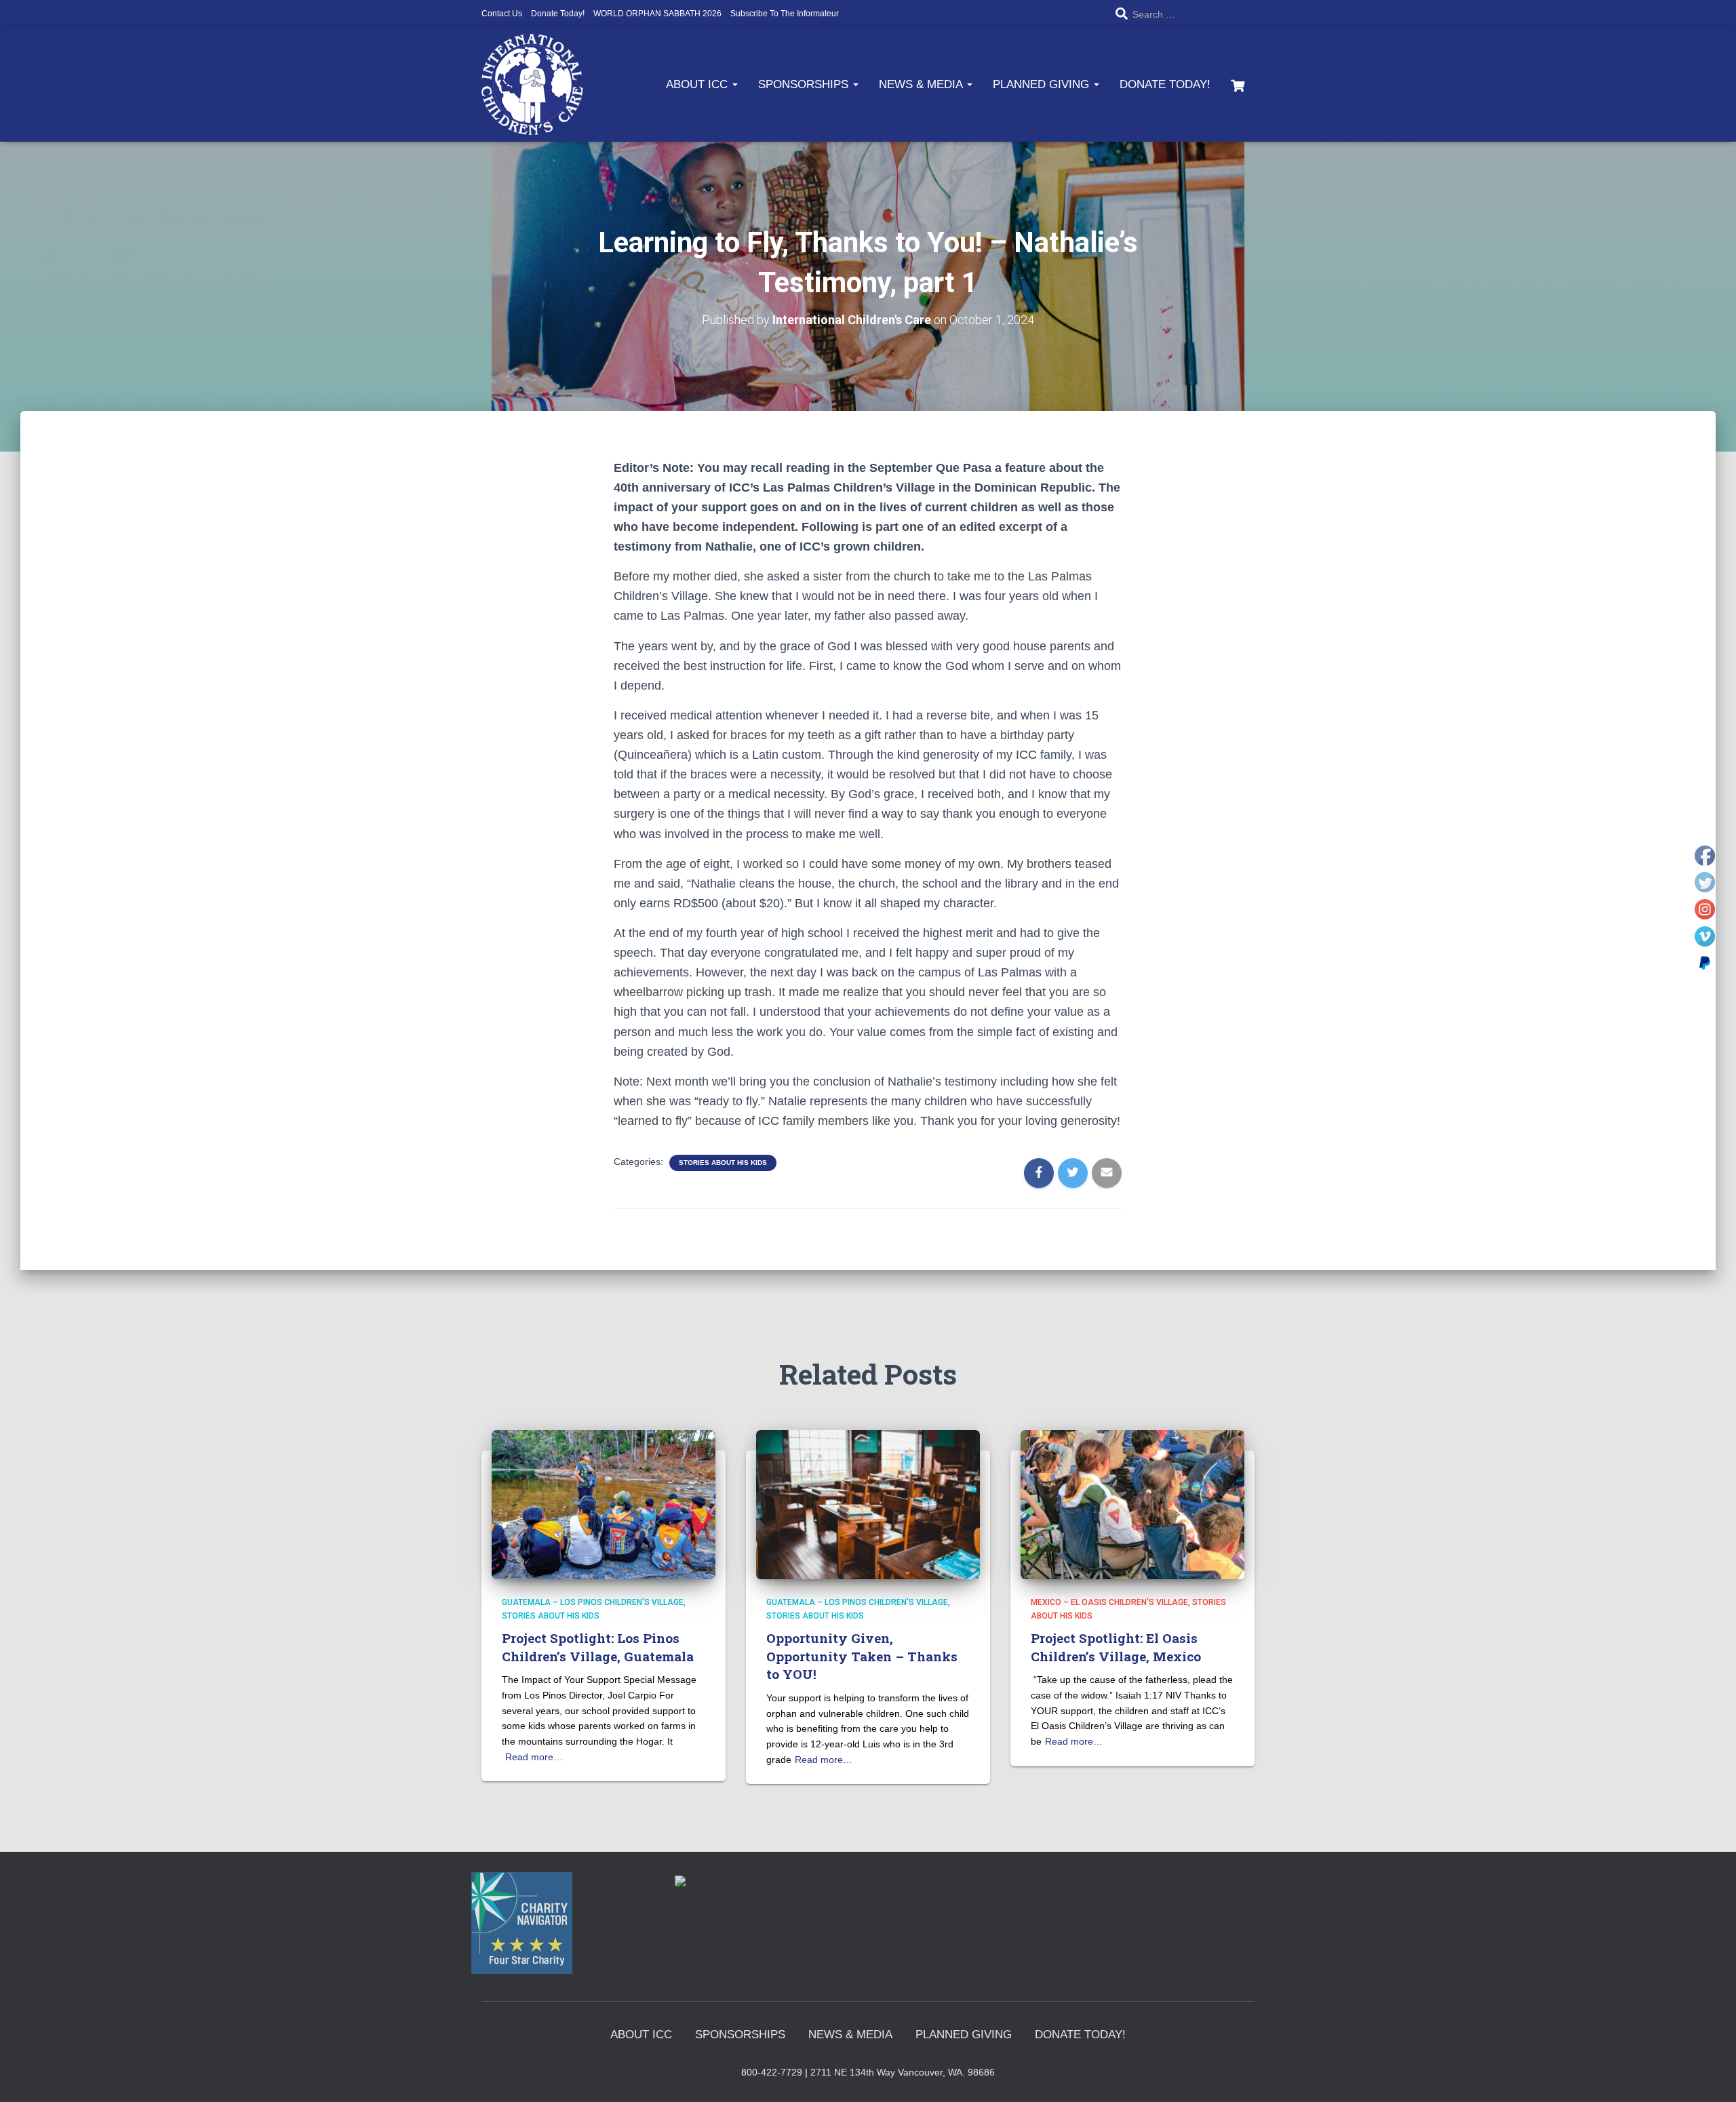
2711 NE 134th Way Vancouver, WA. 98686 (903, 2072)
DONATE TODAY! (1165, 84)
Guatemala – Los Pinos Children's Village (593, 1602)
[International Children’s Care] (532, 84)
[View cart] (1238, 84)
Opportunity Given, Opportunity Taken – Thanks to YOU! (862, 1656)
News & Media (922, 84)
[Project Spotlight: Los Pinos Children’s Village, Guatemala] (604, 1504)
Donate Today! (558, 14)
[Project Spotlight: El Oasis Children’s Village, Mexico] (1132, 1504)
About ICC (698, 84)
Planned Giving (1043, 84)
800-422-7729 (772, 2072)
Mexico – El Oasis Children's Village (1109, 1602)
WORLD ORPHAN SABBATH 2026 (657, 14)
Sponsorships (805, 84)
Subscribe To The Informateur (785, 14)
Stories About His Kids (723, 1163)
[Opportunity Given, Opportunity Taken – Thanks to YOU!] (868, 1504)
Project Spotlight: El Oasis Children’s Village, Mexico (1116, 1647)
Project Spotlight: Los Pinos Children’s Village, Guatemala (598, 1647)
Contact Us (502, 14)
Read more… (534, 1757)
